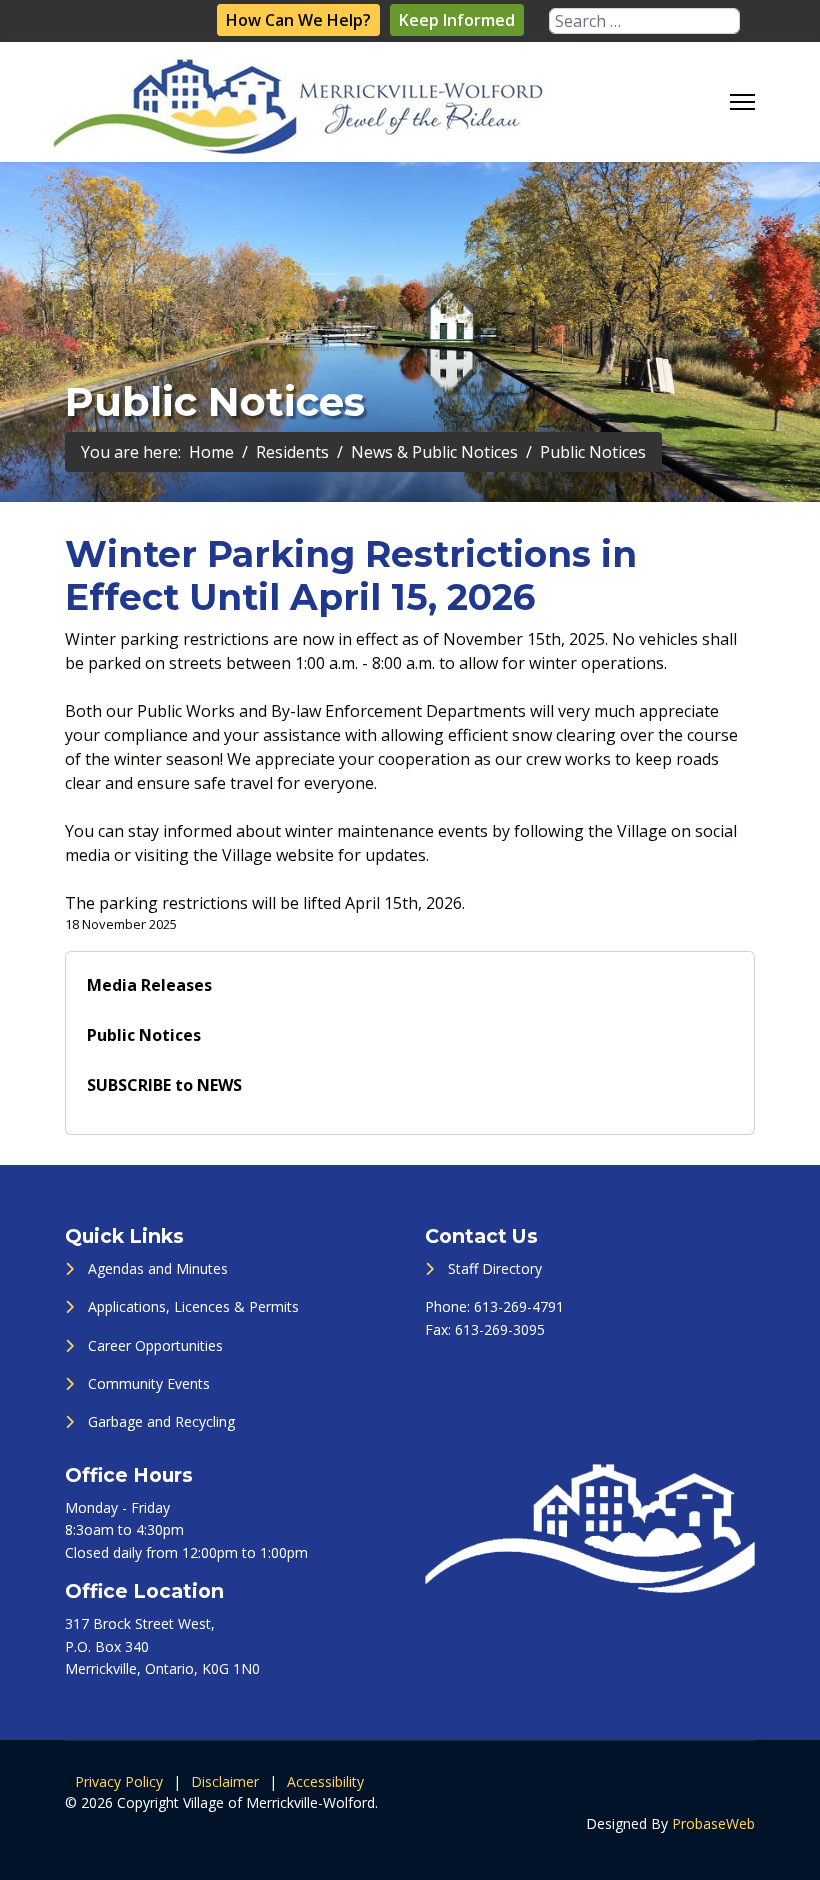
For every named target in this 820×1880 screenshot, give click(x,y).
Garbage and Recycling (161, 1421)
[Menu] (742, 102)
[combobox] (644, 21)
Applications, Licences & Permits (193, 1306)
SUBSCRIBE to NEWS (164, 1085)
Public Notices (144, 1035)
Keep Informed (457, 20)
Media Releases (149, 985)
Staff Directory (495, 1268)
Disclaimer (225, 1781)
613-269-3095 (500, 1329)
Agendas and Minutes (158, 1268)
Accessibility (325, 1781)
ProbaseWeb (713, 1823)
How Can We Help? (298, 20)
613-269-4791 (519, 1306)
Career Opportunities (155, 1345)
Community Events (149, 1383)
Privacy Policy (119, 1781)
